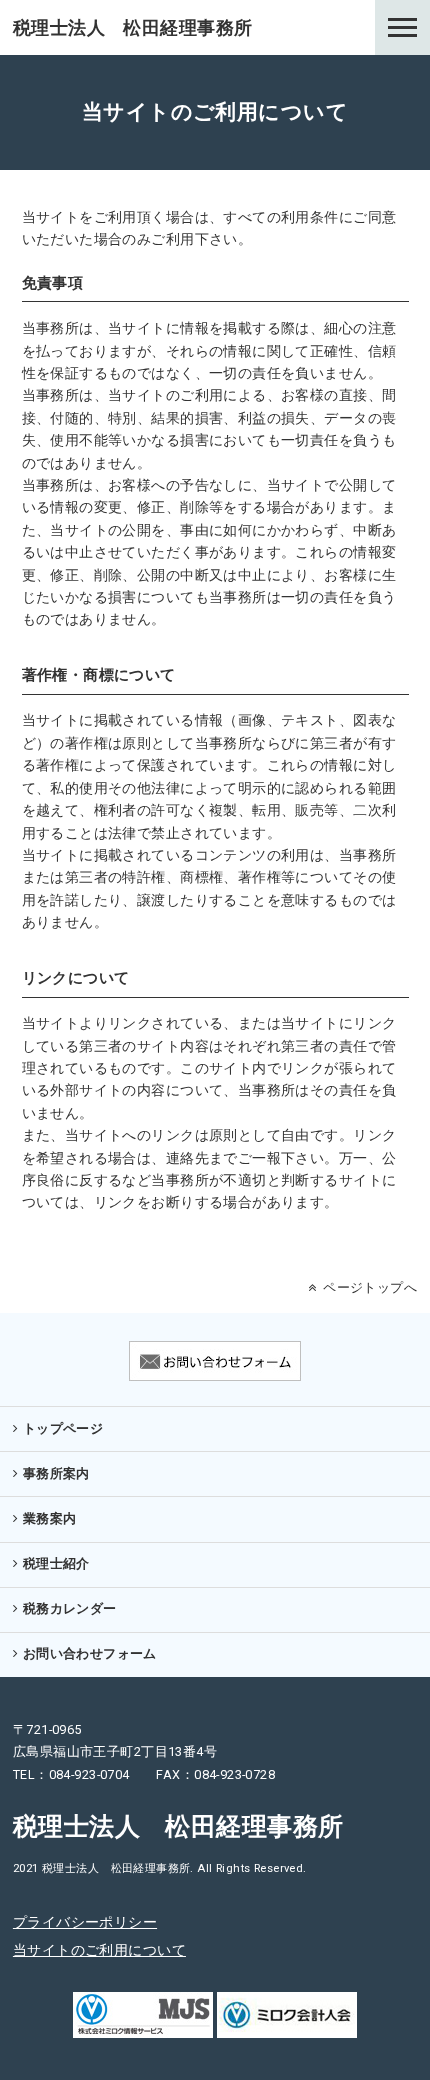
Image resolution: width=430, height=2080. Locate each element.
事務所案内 (56, 1473)
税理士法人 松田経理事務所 (132, 27)
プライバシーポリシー (85, 1922)
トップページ (63, 1428)
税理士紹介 (56, 1563)
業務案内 (50, 1518)
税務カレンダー (70, 1608)
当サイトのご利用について (99, 1950)
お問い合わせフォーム (90, 1653)
